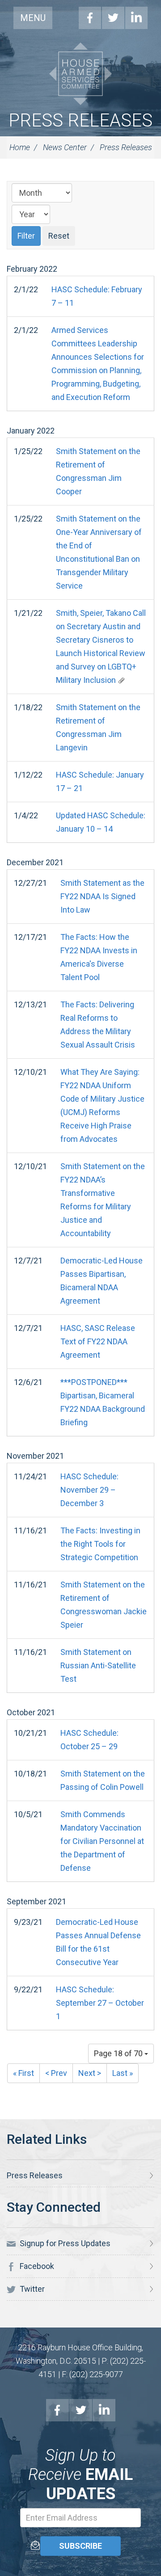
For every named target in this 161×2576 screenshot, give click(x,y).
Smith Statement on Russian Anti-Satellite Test (98, 1665)
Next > (90, 2073)
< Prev (56, 2073)
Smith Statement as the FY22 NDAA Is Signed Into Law (102, 896)
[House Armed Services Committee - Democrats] (80, 74)
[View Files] (121, 680)
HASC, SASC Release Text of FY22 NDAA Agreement (98, 1341)
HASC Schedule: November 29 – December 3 (89, 1490)
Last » (123, 2073)
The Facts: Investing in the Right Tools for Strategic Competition (100, 1544)
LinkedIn (136, 18)
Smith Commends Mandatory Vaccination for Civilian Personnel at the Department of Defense (102, 1841)
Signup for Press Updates (64, 2243)
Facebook (90, 18)
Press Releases (80, 120)
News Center (65, 147)
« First (23, 2073)
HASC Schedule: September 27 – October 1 (100, 2003)
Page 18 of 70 (119, 2053)
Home (20, 147)
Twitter (113, 18)
